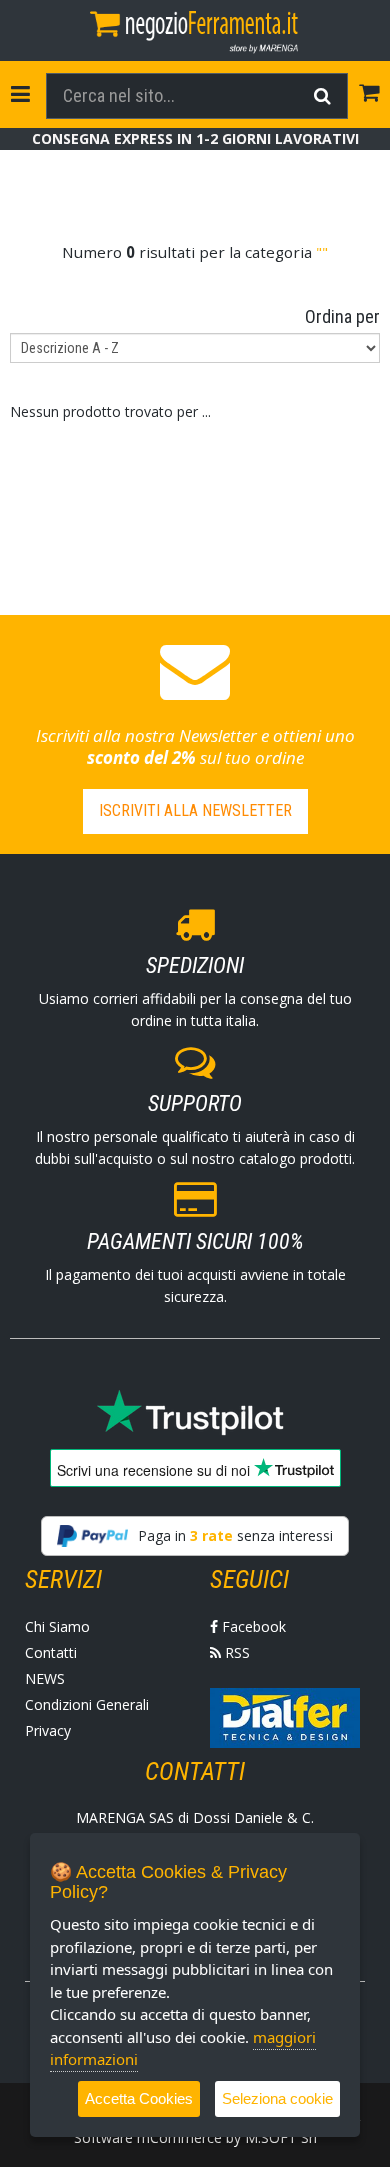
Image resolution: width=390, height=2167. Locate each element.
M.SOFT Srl (281, 2137)
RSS (235, 1652)
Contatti (51, 1652)
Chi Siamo (57, 1626)
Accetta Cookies (139, 2098)
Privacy (48, 1730)
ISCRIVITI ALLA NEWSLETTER (195, 810)
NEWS (45, 1678)
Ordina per (342, 316)
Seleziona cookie (277, 2098)
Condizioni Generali (87, 1704)
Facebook (252, 1626)
